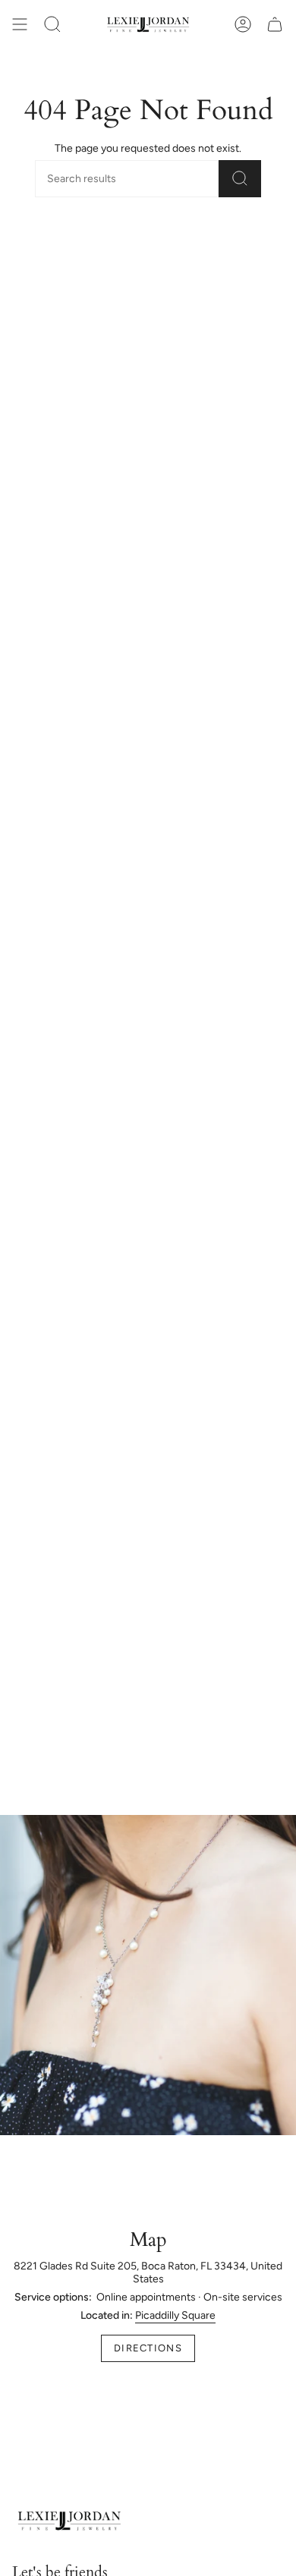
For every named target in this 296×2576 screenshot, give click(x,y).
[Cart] (275, 24)
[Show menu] (20, 24)
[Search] (240, 179)
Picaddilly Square (175, 2315)
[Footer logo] (69, 2521)
